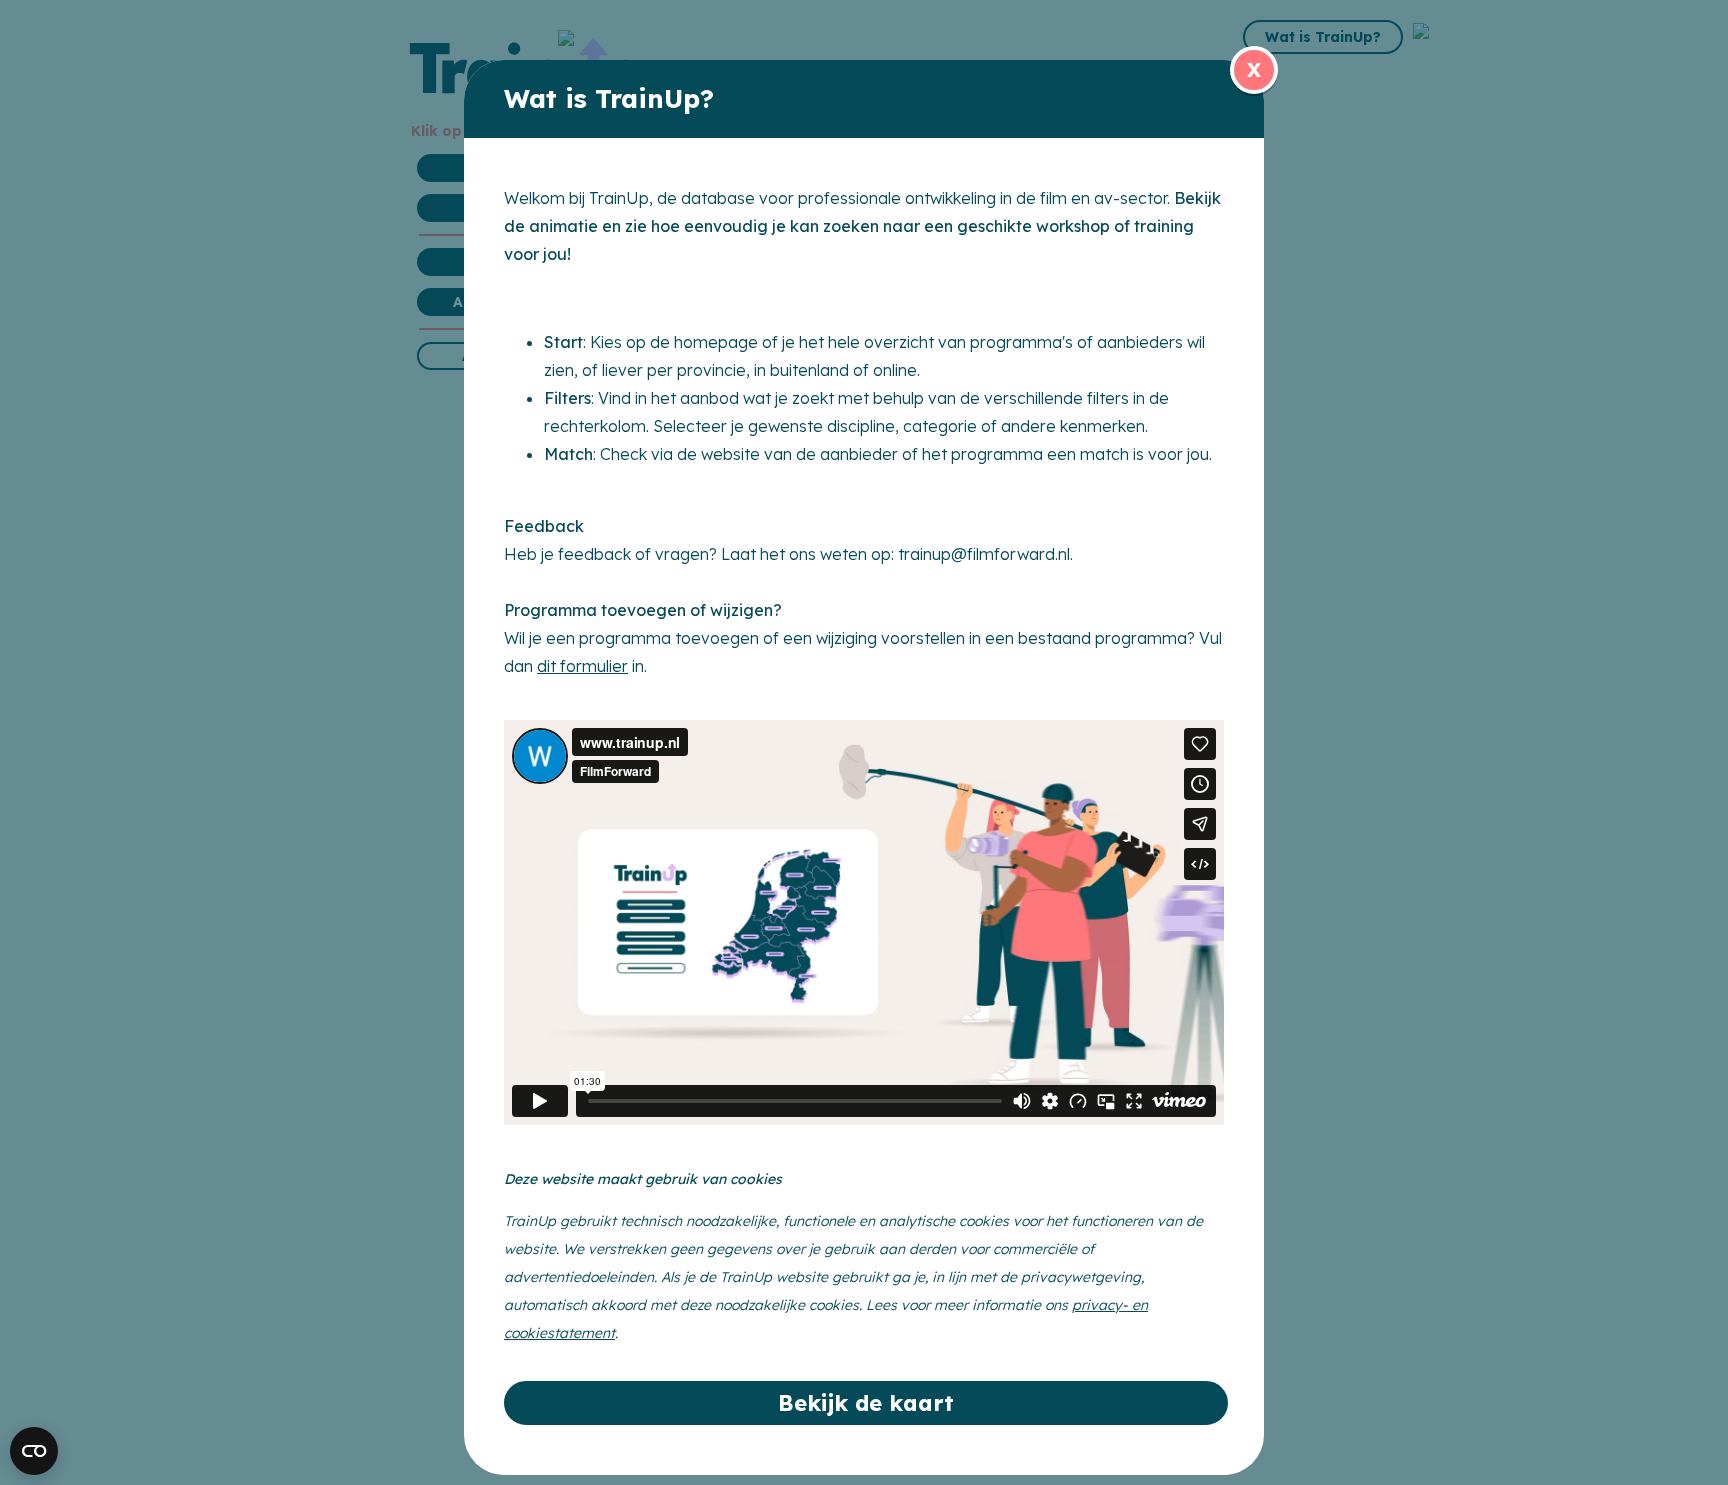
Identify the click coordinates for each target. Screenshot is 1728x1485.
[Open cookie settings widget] (34, 1451)
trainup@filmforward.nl (984, 554)
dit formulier (582, 666)
